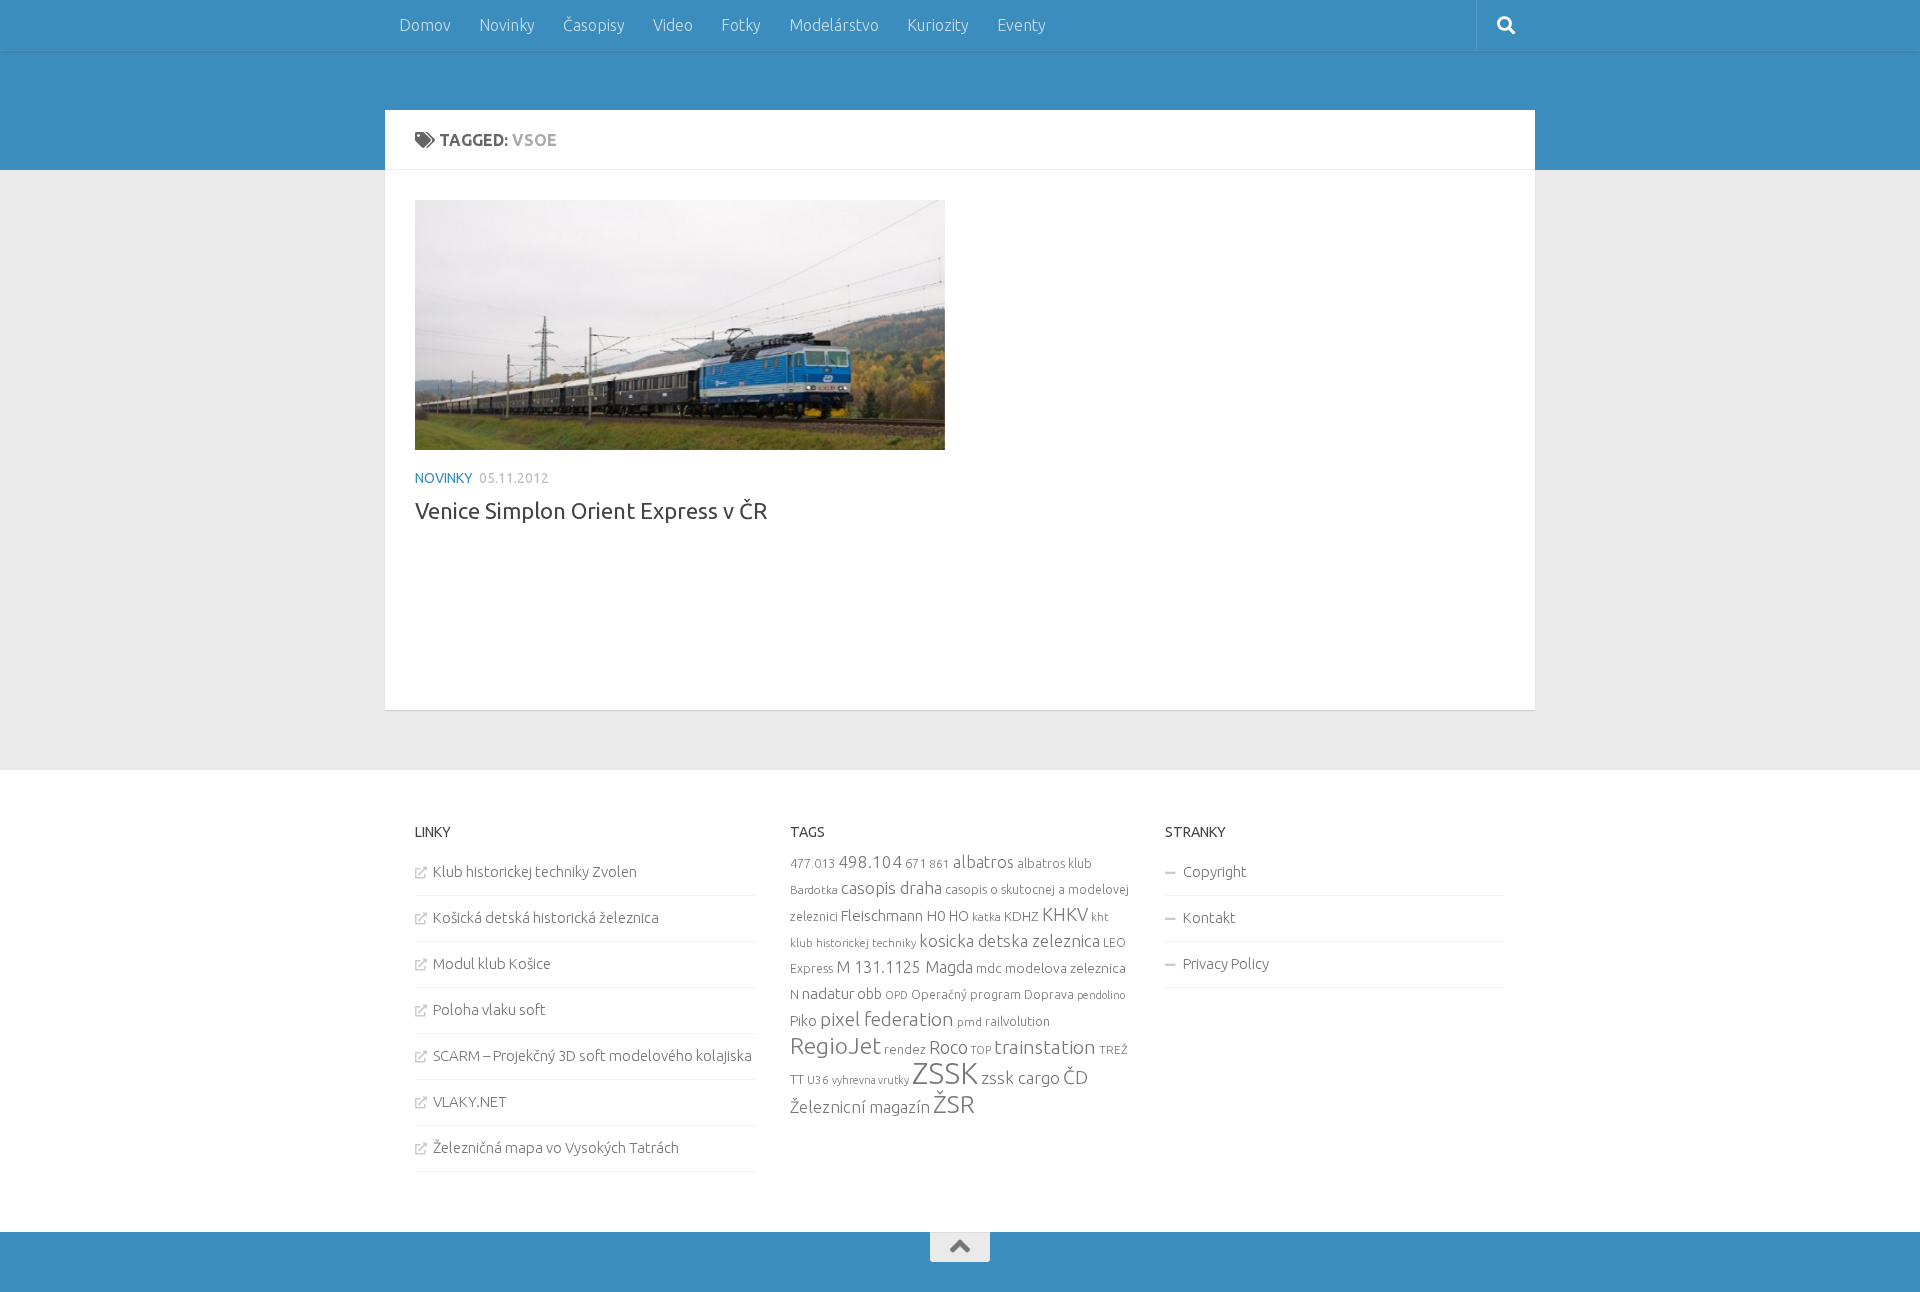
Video (673, 25)
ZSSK (945, 1073)
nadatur (828, 993)
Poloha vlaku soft (489, 1009)
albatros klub (1054, 863)
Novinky (507, 25)
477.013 (812, 863)
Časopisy (594, 25)
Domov (425, 25)
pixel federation (887, 1019)
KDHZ (1021, 916)
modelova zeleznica (1065, 968)
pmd (969, 1021)
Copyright (1215, 871)
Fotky (741, 25)
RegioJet (835, 1045)
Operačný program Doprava (992, 994)
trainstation (1045, 1047)
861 (939, 863)
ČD (1075, 1077)
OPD (896, 995)
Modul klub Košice (492, 963)
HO (959, 916)
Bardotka (814, 890)
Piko (803, 1020)
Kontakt (1209, 917)
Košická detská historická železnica (546, 917)
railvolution (1017, 1021)
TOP (981, 1050)
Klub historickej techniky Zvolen (535, 871)
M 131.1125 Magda (904, 967)
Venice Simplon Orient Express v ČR (591, 510)
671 (915, 863)
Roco (948, 1047)
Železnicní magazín (860, 1107)
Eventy (1021, 25)
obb (869, 994)
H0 (936, 915)
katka (986, 916)
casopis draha (891, 887)
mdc (989, 968)
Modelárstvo (834, 25)
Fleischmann (882, 915)
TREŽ (1113, 1049)
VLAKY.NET (470, 1101)
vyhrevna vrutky (870, 1080)
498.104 (870, 861)
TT (797, 1079)
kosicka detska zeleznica (1009, 940)
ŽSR (954, 1104)
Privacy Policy (1226, 963)
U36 (818, 1079)
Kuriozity (938, 25)
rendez (905, 1049)
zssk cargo (1020, 1077)
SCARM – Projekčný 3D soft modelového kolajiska (592, 1055)
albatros (983, 862)
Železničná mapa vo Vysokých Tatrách (556, 1147)
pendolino (1101, 995)
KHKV (1065, 914)
